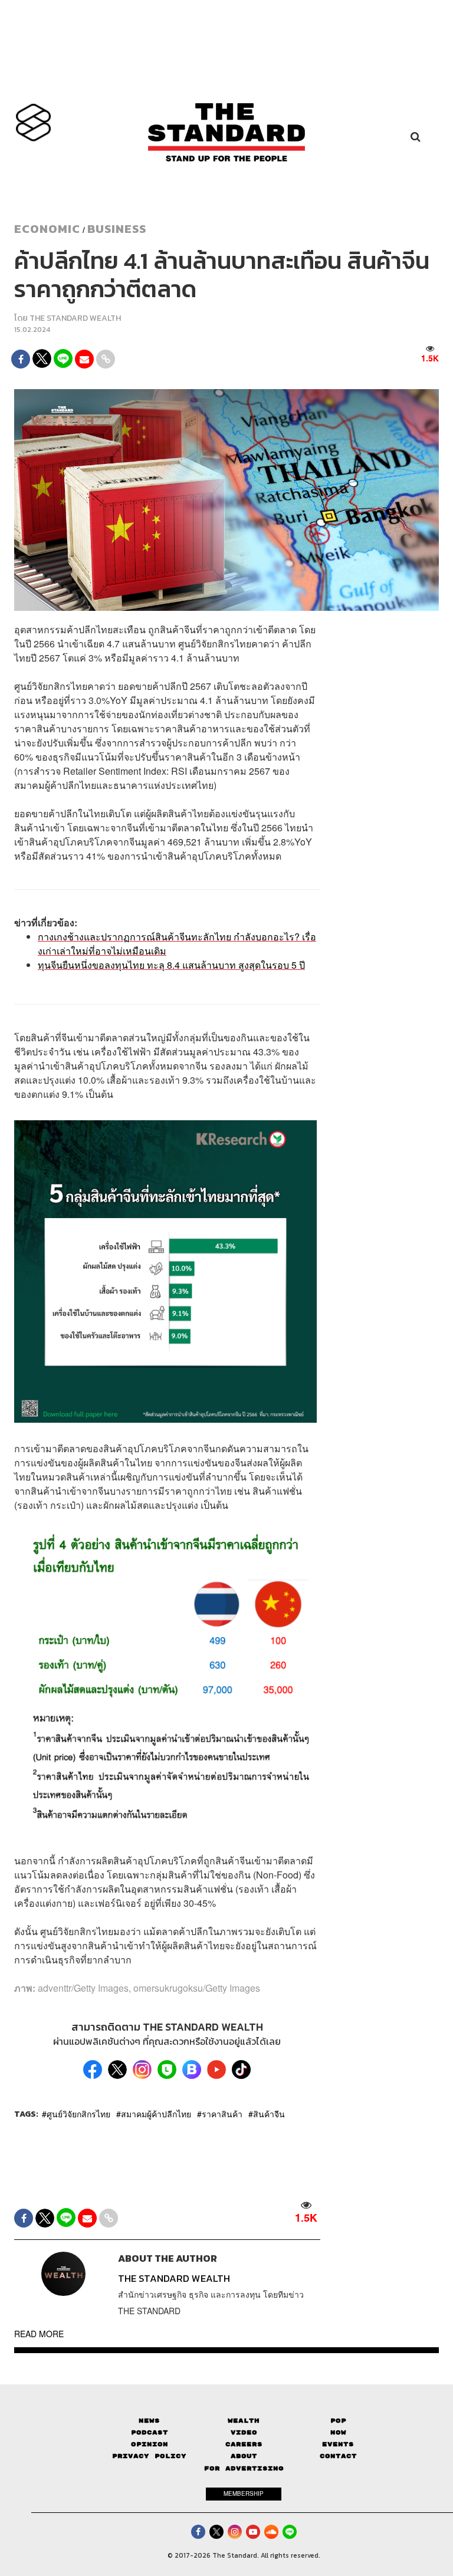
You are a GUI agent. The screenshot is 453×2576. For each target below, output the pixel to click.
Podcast (150, 2432)
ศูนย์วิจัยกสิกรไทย (78, 2114)
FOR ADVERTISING (244, 2468)
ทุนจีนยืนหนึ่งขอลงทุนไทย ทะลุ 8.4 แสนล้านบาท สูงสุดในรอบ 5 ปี (171, 965)
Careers (244, 2444)
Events (338, 2444)
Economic (47, 229)
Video (244, 2432)
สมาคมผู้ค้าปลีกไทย (156, 2114)
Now (338, 2432)
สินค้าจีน (269, 2114)
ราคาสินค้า (222, 2114)
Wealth (244, 2421)
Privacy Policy (149, 2456)
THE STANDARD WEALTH (75, 318)
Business (117, 229)
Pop (338, 2421)
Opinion (150, 2444)
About (244, 2456)
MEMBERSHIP (244, 2493)
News (149, 2421)
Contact (338, 2456)
